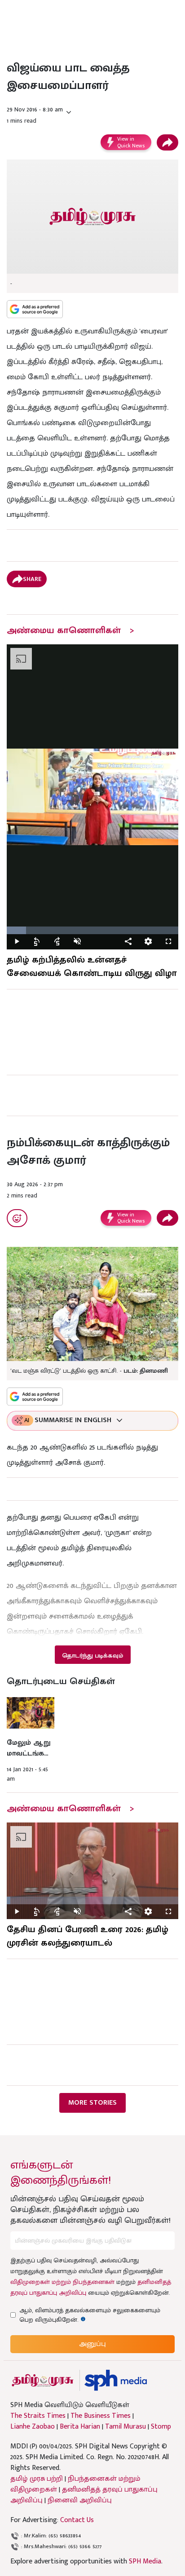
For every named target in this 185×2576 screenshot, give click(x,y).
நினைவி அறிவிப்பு (80, 2500)
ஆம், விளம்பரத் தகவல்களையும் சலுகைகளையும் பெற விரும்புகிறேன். (90, 2315)
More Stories (92, 2103)
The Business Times (101, 2416)
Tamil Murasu (126, 2427)
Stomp (161, 2427)
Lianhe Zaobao (33, 2427)
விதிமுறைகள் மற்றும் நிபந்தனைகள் (62, 2282)
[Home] (116, 2380)
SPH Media (145, 2561)
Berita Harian (80, 2427)
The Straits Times (38, 2416)
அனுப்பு (92, 2344)
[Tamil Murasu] (43, 2380)
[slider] (92, 930)
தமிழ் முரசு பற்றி (37, 2479)
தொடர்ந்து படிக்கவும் (92, 1656)
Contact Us (77, 2520)
